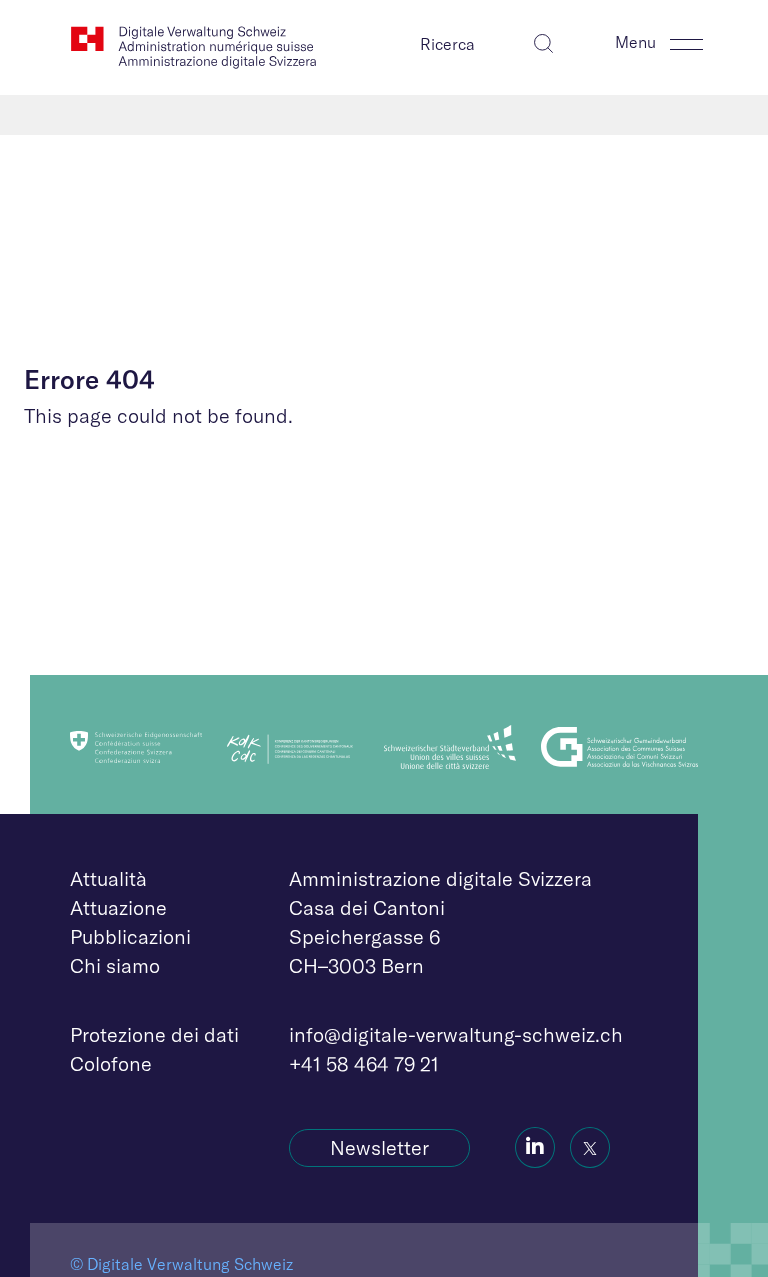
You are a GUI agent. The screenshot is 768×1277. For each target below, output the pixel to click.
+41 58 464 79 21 (364, 1063)
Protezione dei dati (154, 1034)
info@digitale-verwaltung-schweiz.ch (456, 1034)
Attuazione (118, 907)
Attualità (108, 878)
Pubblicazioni (130, 936)
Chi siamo (115, 965)
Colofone (111, 1063)
